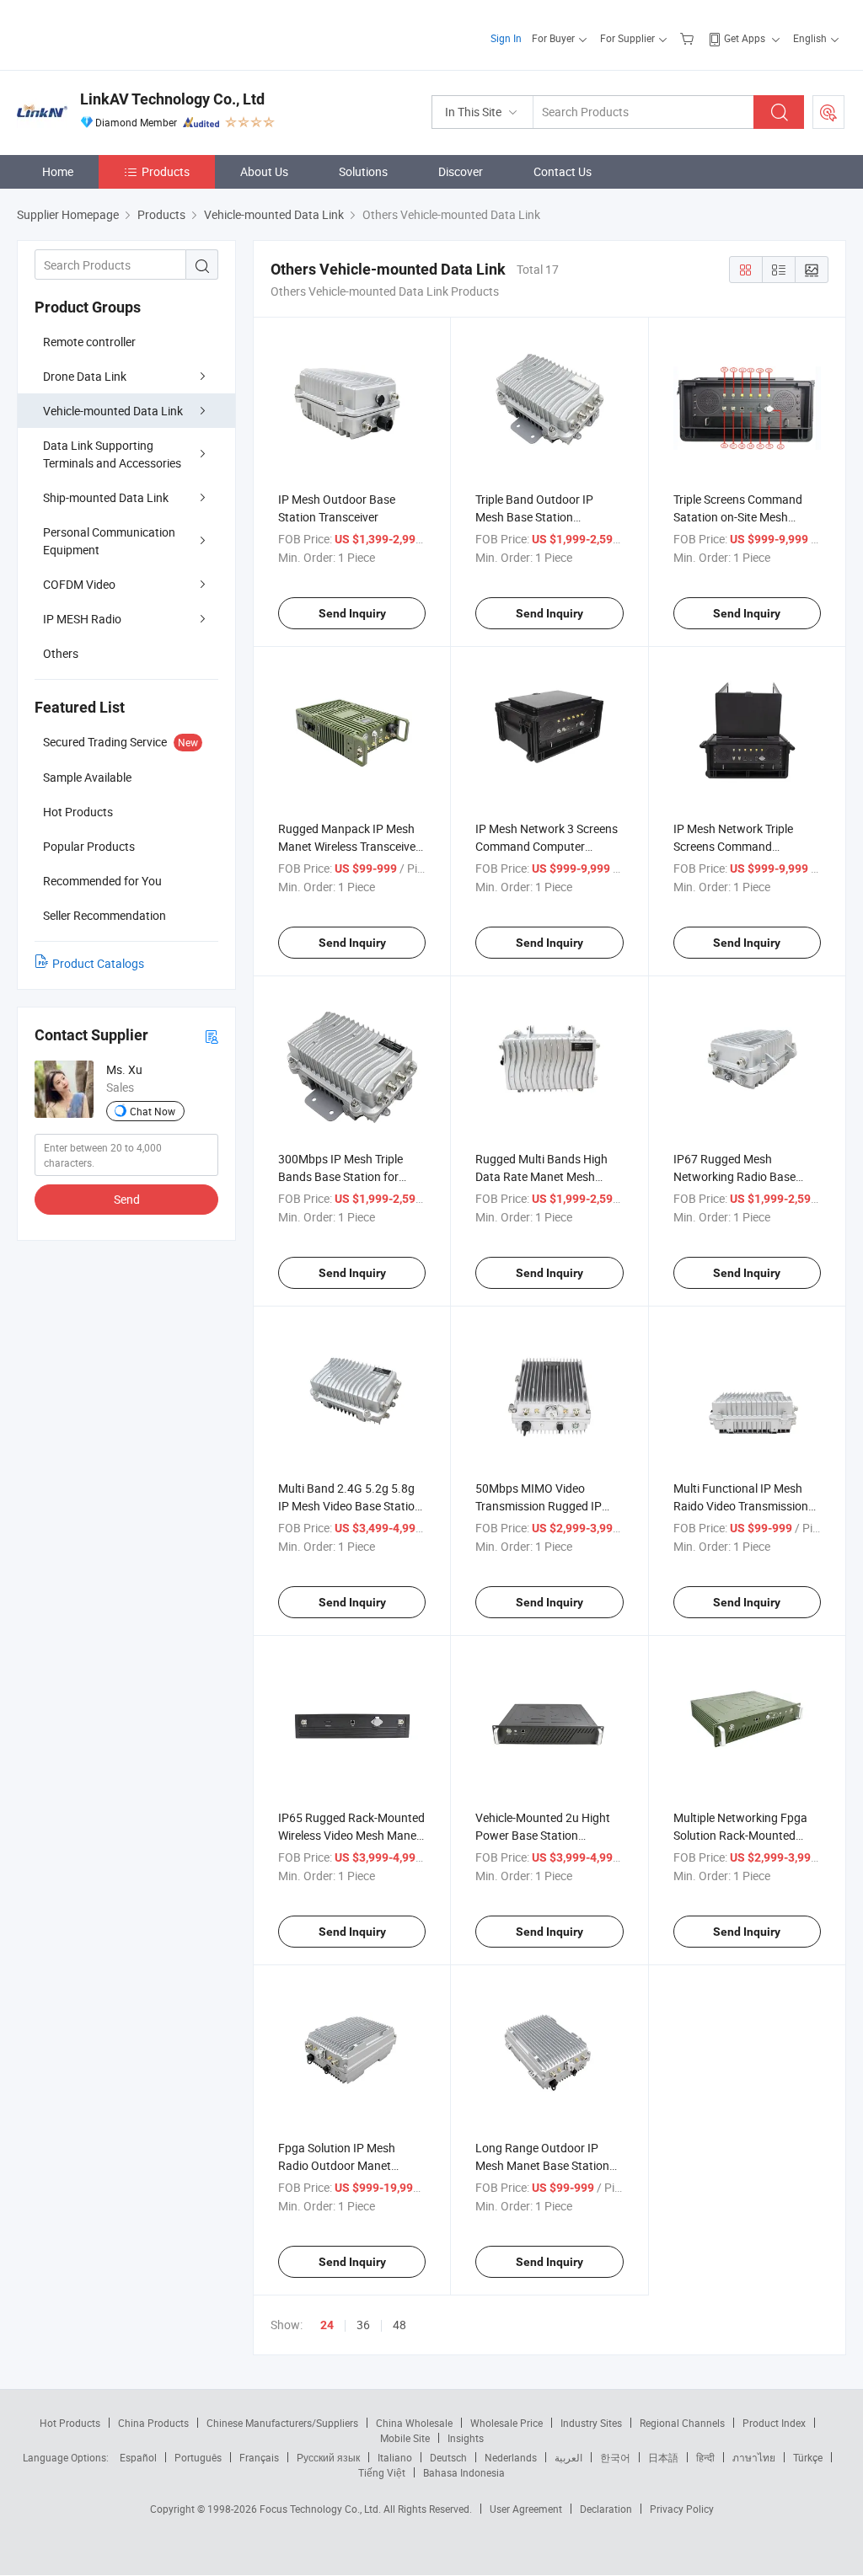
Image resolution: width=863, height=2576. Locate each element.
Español (138, 2457)
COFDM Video (79, 584)
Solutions (363, 171)
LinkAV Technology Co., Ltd (172, 99)
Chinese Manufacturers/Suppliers (282, 2423)
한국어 (615, 2457)
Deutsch (448, 2457)
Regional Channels (682, 2423)
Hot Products (70, 2423)
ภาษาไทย (754, 2457)
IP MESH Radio (82, 619)
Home (58, 171)
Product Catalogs (98, 963)
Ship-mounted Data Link (106, 497)
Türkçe (808, 2457)
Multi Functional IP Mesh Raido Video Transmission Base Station (741, 1506)
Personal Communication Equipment (109, 541)
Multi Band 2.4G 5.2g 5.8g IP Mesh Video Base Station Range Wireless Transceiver (350, 1506)
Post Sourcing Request (828, 112)
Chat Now (153, 1111)
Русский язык (328, 2457)
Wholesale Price (507, 2423)
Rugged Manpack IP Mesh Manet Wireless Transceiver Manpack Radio (349, 846)
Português (198, 2457)
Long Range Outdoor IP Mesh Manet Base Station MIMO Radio (542, 2165)
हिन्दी (705, 2457)
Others (61, 653)
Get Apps (745, 38)
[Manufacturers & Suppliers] (125, 33)
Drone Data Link (85, 376)
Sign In (506, 38)
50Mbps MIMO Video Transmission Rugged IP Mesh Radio (539, 1506)
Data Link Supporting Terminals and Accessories (112, 454)
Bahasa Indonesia (464, 2472)
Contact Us (563, 171)
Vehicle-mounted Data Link (113, 411)
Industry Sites (591, 2423)
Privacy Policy (682, 2509)
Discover (461, 171)
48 (399, 2325)
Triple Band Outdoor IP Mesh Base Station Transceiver (534, 517)
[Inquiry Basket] (689, 38)
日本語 (663, 2457)
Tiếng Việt (382, 2472)
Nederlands (511, 2457)
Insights (466, 2438)
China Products (153, 2423)
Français (259, 2457)
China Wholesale (414, 2423)
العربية (568, 2457)
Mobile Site (405, 2438)
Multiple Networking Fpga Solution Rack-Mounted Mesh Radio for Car (740, 1835)
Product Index (774, 2423)
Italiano (395, 2457)
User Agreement (526, 2509)
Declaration (606, 2509)
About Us (264, 171)
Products (166, 171)
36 (363, 2325)
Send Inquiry (352, 613)
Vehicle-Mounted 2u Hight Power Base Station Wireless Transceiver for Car (547, 1835)
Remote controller (89, 342)
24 (327, 2325)
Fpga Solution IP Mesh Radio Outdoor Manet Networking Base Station (343, 2165)
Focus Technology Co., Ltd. (322, 2509)
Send (127, 1199)
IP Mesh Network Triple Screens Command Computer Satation (733, 846)
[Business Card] (212, 1036)
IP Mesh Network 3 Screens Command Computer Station (547, 846)
